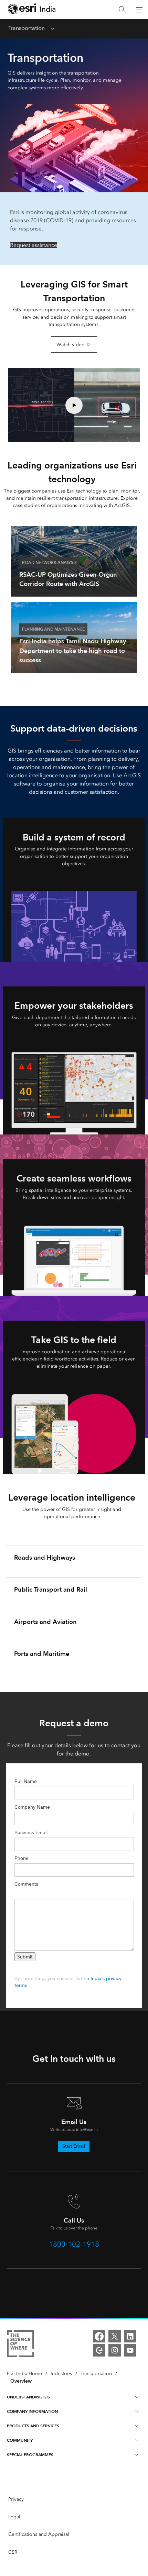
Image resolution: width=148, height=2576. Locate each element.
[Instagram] (115, 2350)
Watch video (71, 345)
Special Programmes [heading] (30, 2455)
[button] (74, 405)
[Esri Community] (99, 2350)
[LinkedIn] (130, 2336)
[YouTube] (130, 2350)
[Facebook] (99, 2336)
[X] (115, 2336)
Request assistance (34, 245)
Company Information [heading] (32, 2411)
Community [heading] (20, 2440)
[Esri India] (32, 10)
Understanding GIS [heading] (28, 2397)
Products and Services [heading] (33, 2426)
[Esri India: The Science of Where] (20, 2345)
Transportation (27, 28)
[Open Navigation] (139, 10)
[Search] (122, 10)
